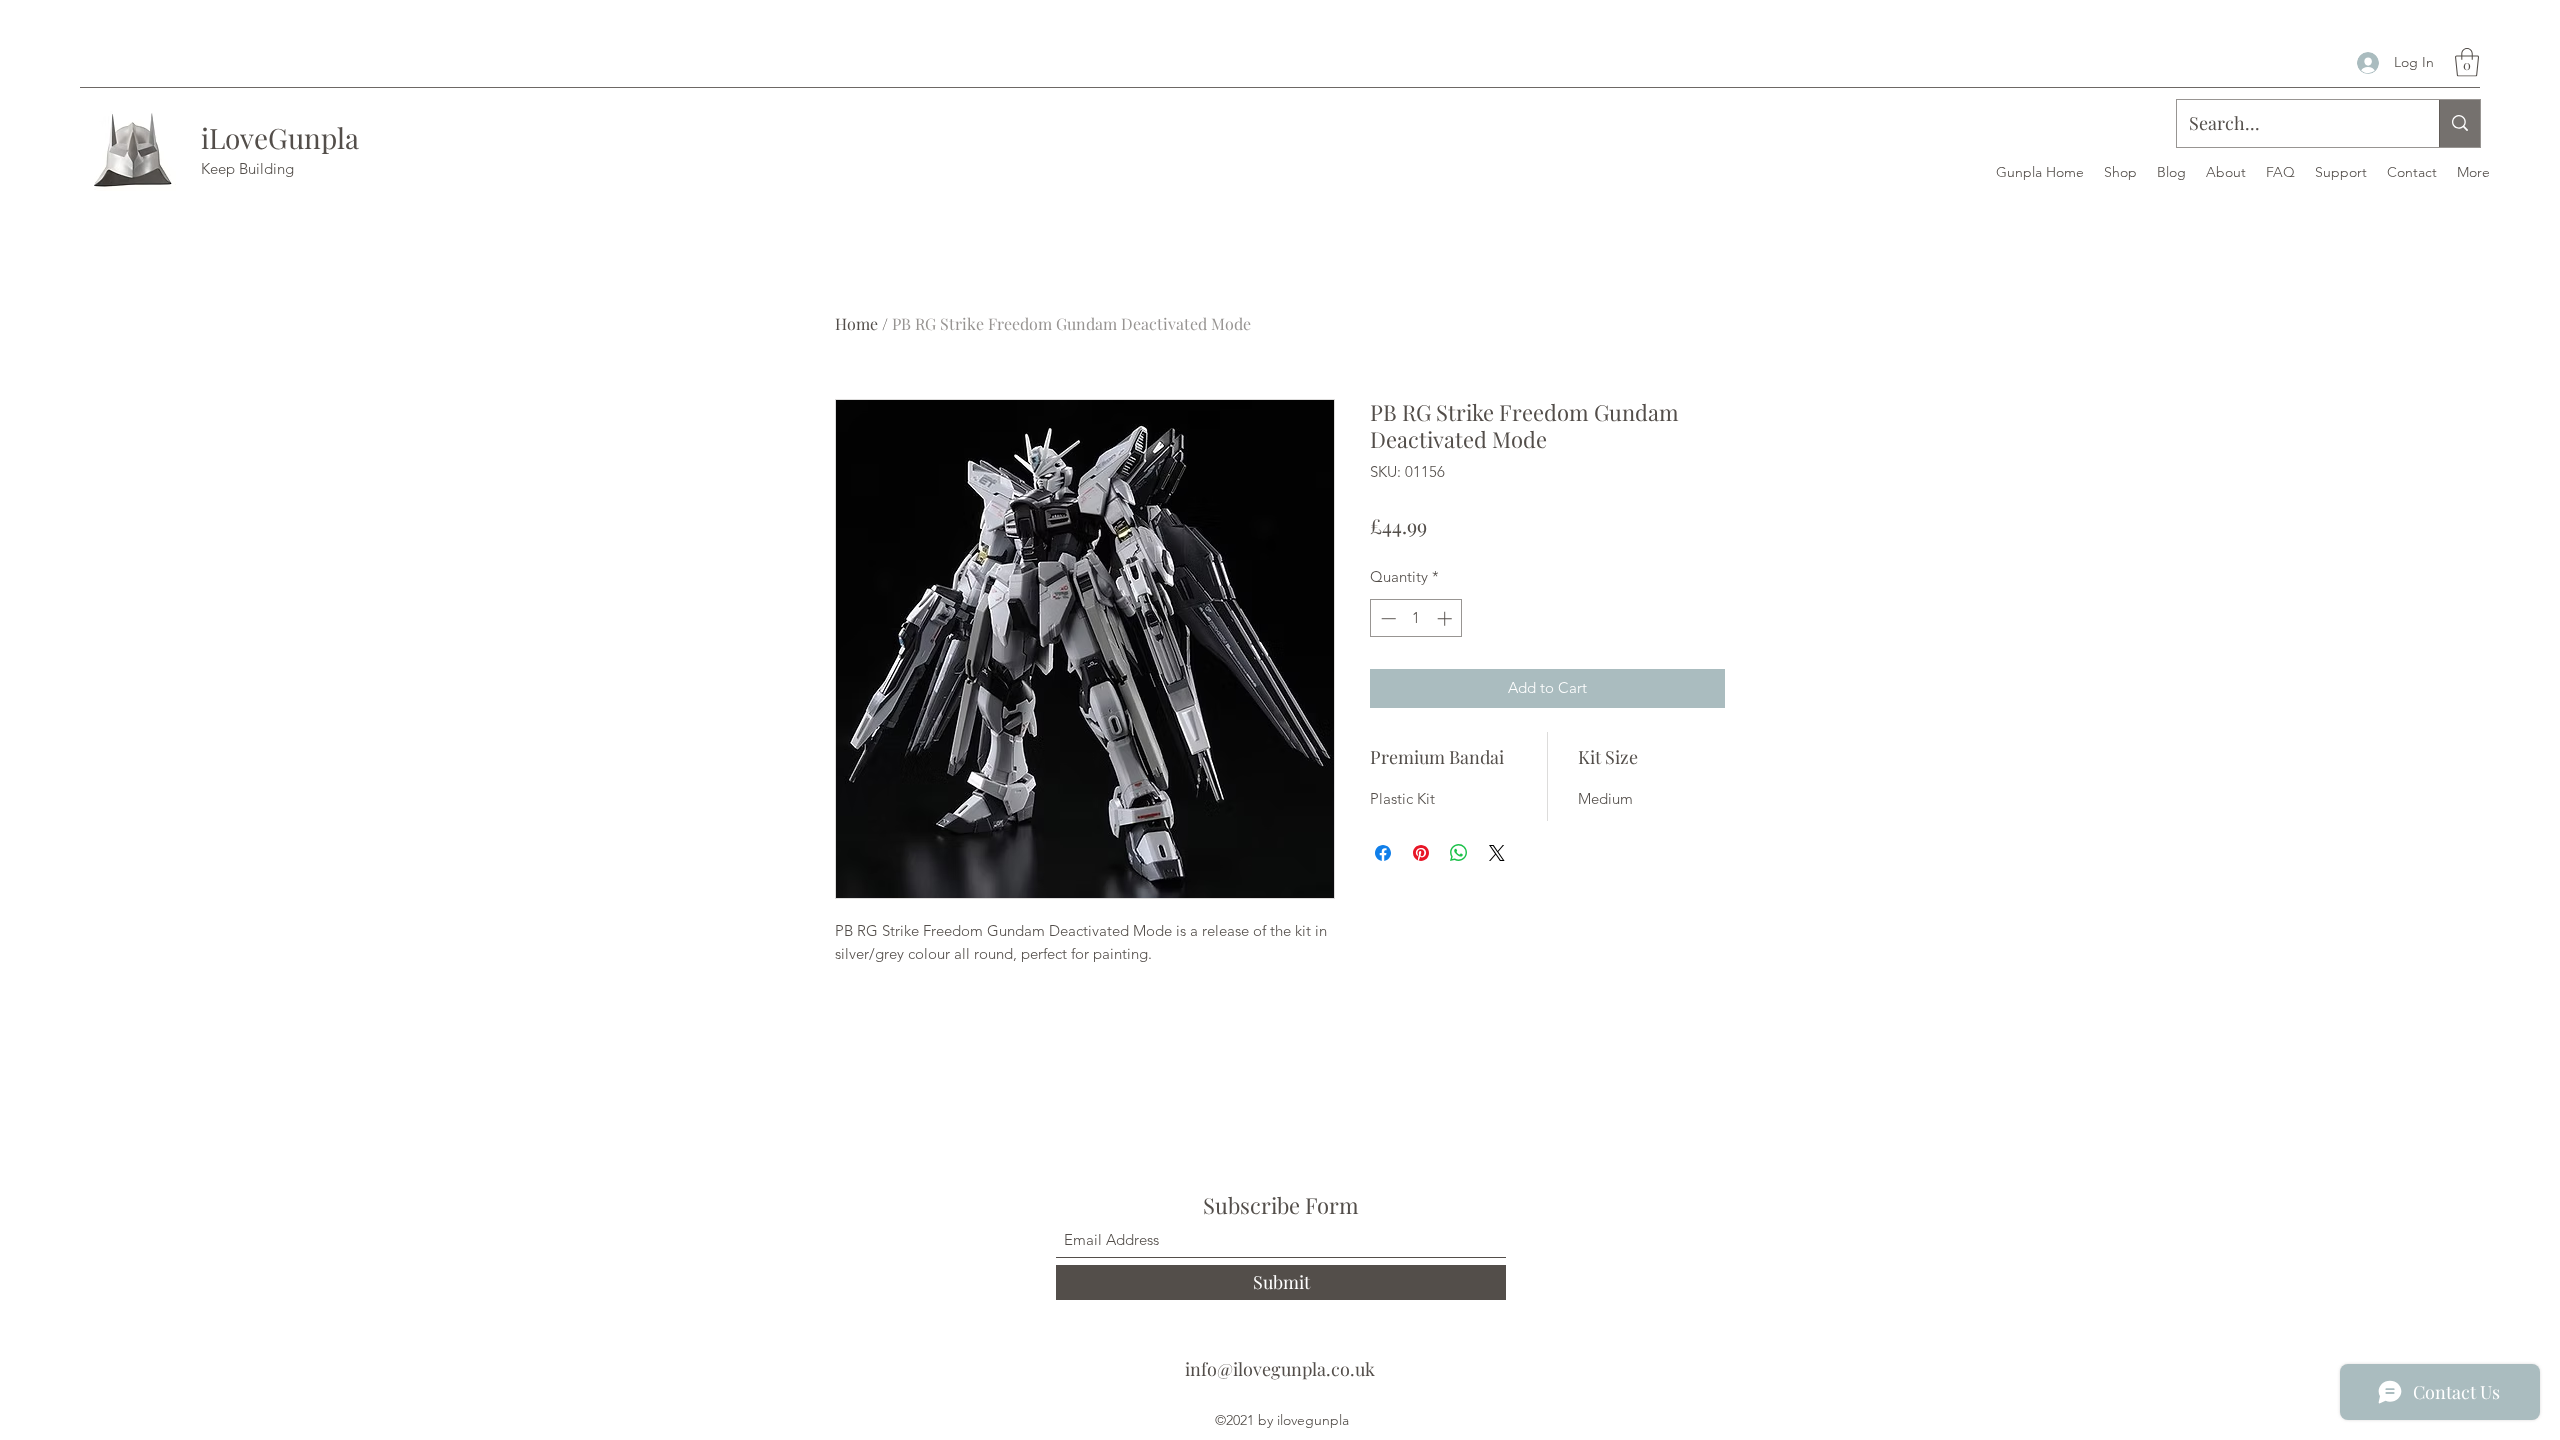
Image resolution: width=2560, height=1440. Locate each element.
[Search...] (2459, 123)
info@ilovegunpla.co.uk (1280, 1369)
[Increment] (1446, 618)
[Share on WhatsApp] (1459, 853)
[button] (2467, 62)
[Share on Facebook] (1383, 853)
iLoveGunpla (280, 137)
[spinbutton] (1416, 618)
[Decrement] (1386, 618)
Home (856, 323)
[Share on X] (1497, 853)
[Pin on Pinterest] (1421, 853)
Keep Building (247, 168)
